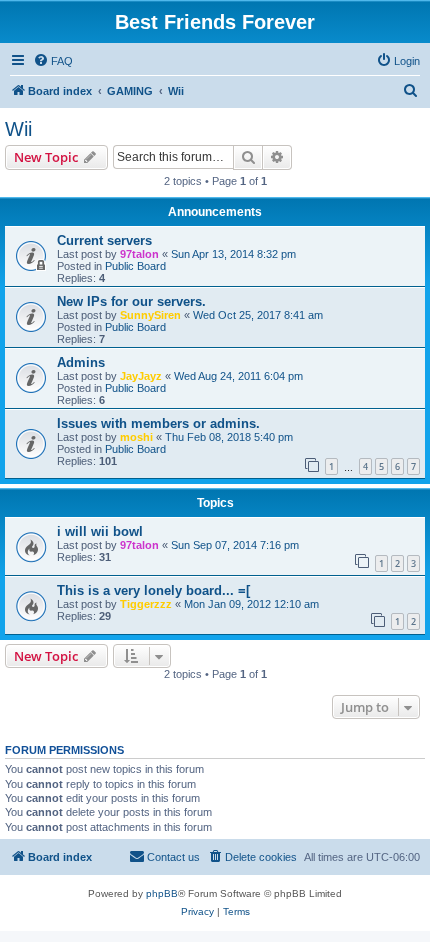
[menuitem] (53, 61)
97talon (139, 254)
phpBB (162, 893)
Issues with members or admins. (158, 423)
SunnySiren (150, 315)
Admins (81, 362)
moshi (136, 437)
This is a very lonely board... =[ (153, 590)
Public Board (135, 266)
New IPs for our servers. (131, 301)
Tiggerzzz (146, 604)
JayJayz (141, 376)
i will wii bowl (100, 531)
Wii (18, 129)
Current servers (104, 240)
